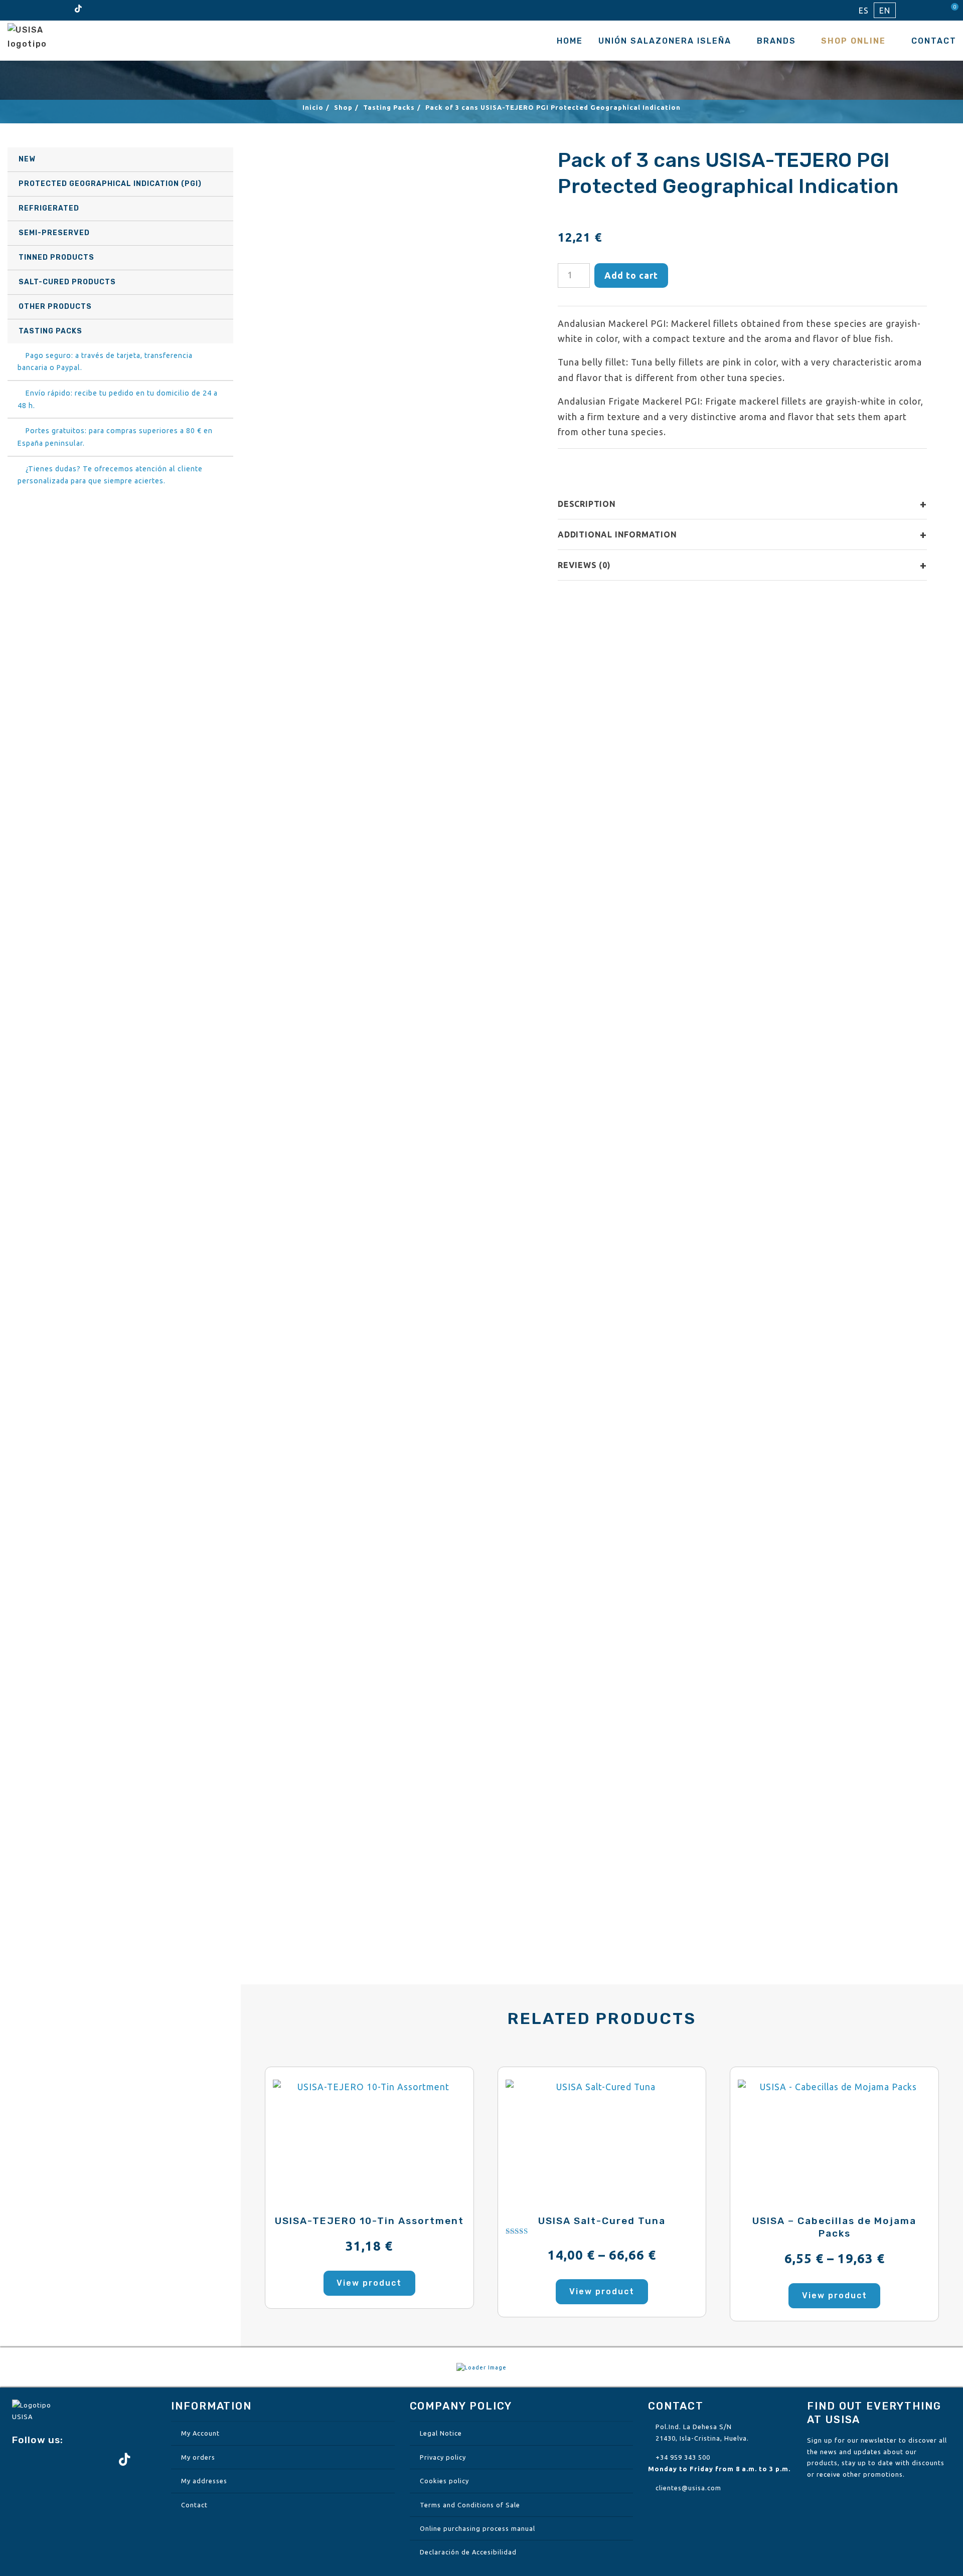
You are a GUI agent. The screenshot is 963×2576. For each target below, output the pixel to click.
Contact (934, 41)
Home (570, 41)
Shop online (853, 41)
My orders (198, 2457)
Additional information (742, 534)
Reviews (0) (742, 565)
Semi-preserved (54, 233)
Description (742, 504)
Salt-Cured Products (67, 282)
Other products (55, 307)
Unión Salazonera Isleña (665, 41)
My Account (200, 2433)
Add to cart (631, 275)
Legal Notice (441, 2433)
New (27, 159)
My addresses (204, 2481)
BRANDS (776, 41)
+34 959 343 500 (683, 2457)
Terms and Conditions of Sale (470, 2505)
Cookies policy (444, 2481)
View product (369, 2283)
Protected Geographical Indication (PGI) (110, 184)
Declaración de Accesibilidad (468, 2552)
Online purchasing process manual (477, 2528)
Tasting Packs (50, 331)
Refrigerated (49, 208)
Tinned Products (56, 257)
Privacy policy (443, 2457)
